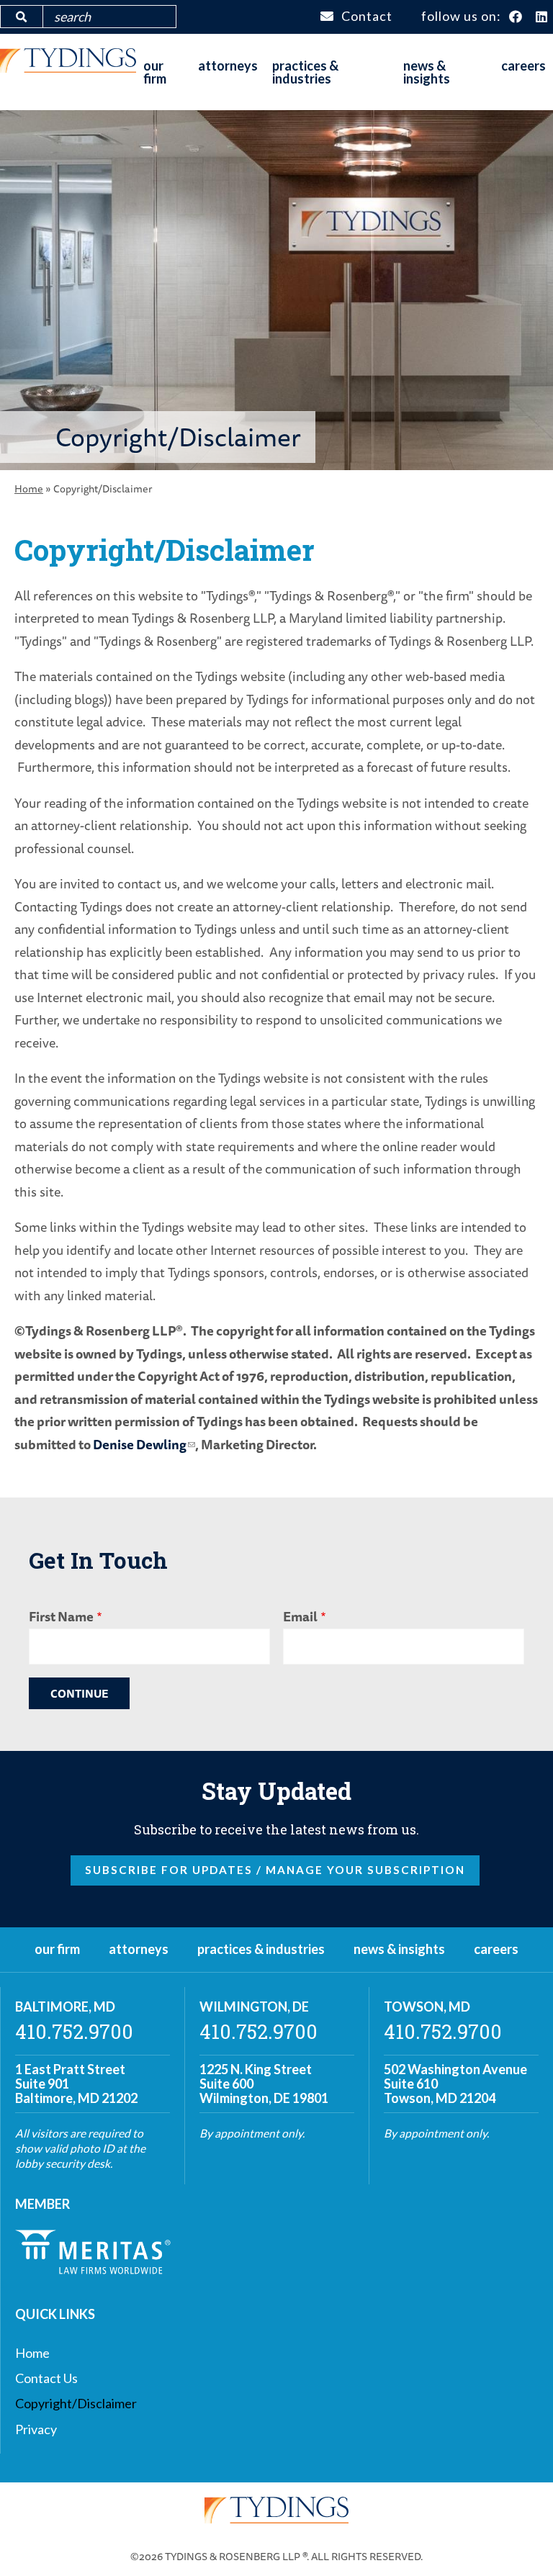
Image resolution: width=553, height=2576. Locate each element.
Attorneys (228, 66)
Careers (523, 66)
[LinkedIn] (542, 17)
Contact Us (46, 2378)
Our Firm (155, 72)
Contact (367, 16)
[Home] (68, 68)
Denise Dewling (140, 1444)
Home (29, 488)
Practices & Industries (305, 72)
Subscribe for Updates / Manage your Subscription (275, 1870)
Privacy (36, 2429)
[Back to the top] (519, 2542)
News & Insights (427, 72)
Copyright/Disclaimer (76, 2403)
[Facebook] (516, 17)
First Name (61, 1616)
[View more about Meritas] (93, 2269)
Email (300, 1616)
